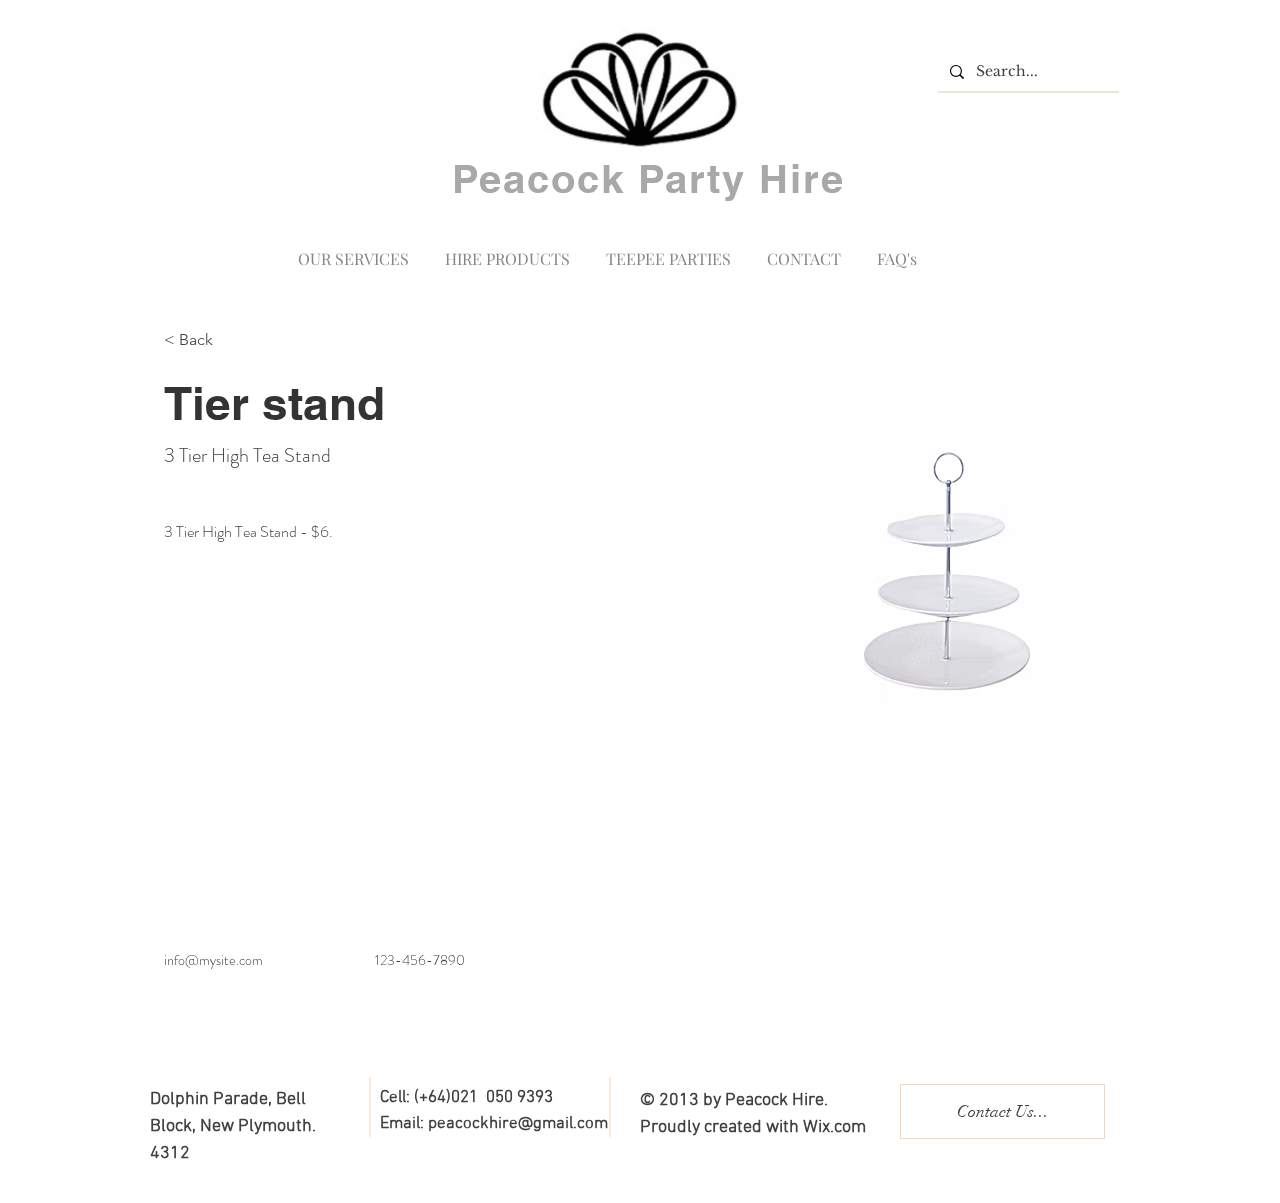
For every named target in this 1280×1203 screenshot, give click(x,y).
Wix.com (834, 1127)
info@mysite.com (213, 960)
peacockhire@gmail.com (518, 1124)
